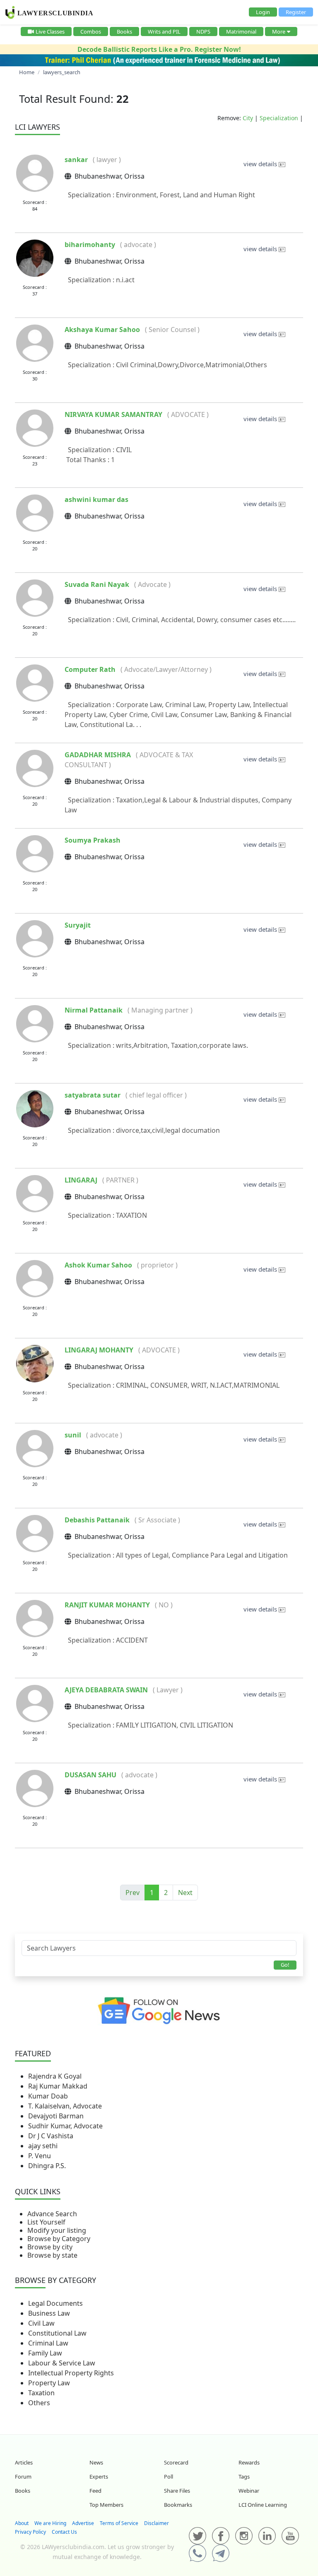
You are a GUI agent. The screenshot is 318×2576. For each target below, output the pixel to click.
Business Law (49, 2313)
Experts (99, 2477)
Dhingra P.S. (47, 2166)
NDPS (203, 32)
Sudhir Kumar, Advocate (65, 2126)
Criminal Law (48, 2343)
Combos (91, 32)
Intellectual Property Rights (71, 2373)
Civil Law (41, 2323)
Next (185, 1893)
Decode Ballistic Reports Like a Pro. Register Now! (159, 49)
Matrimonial (241, 32)
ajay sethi (43, 2146)
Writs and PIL (164, 32)
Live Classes (50, 32)
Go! (285, 1965)
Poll (169, 2477)
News (96, 2462)
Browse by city (50, 2247)
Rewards (249, 2462)
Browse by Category (59, 2239)
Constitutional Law (57, 2333)
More (279, 32)
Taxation (41, 2393)
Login (263, 12)
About (22, 2523)
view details (261, 164)
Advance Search (52, 2214)
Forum (23, 2477)
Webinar (249, 2491)
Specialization (279, 118)
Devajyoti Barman (56, 2116)
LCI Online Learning (263, 2505)
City (248, 118)
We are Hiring (50, 2523)
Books (124, 32)
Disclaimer (157, 2523)
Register (296, 12)
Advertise (83, 2523)
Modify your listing (57, 2230)
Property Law (49, 2383)
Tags (244, 2477)
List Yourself (46, 2222)
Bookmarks (178, 2505)
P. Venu (40, 2156)
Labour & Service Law (62, 2363)
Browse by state (52, 2255)
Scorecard (176, 2462)
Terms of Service (119, 2523)
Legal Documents (55, 2303)
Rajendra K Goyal (55, 2076)
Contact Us (64, 2532)
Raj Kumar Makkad (58, 2086)
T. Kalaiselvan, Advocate (65, 2106)
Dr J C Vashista (51, 2136)
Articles (24, 2462)
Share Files (177, 2491)
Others (39, 2403)
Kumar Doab (48, 2096)
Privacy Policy (30, 2532)
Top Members (106, 2505)
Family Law (45, 2353)
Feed (95, 2491)
